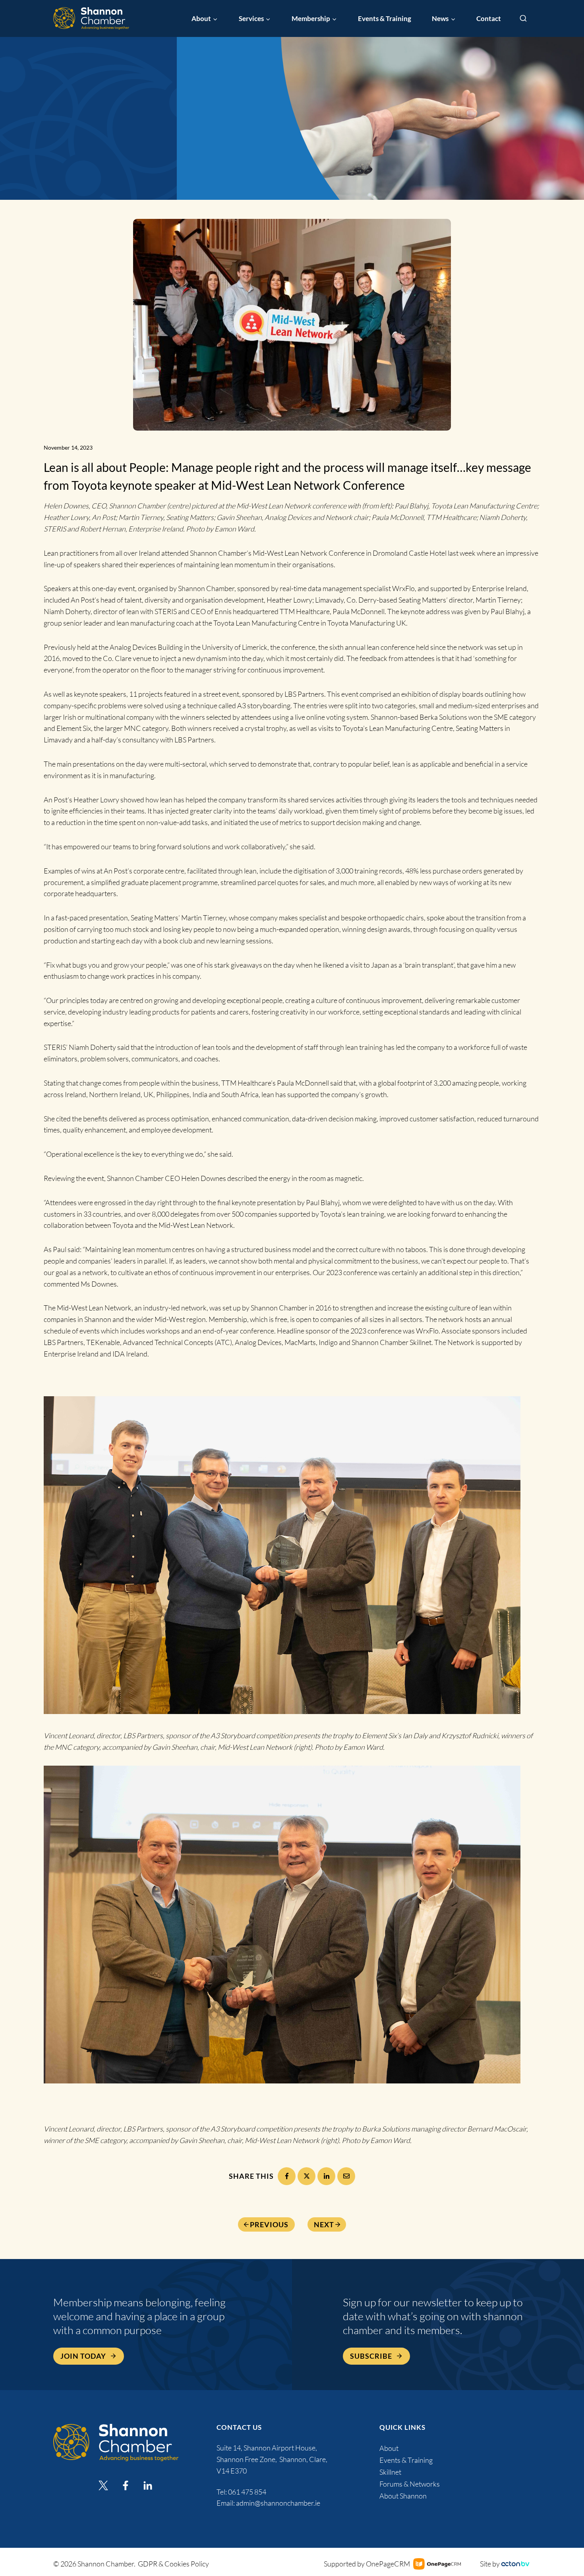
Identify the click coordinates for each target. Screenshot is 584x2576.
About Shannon (403, 2496)
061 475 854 (248, 2492)
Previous (269, 2224)
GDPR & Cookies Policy (173, 2564)
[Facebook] (287, 2176)
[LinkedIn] (326, 2176)
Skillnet (390, 2472)
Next (324, 2224)
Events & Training (385, 18)
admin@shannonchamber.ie (278, 2503)
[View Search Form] (523, 19)
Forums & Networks (410, 2484)
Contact (489, 18)
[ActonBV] (515, 2564)
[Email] (346, 2176)
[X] (307, 2176)
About (389, 2448)
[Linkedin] (148, 2485)
